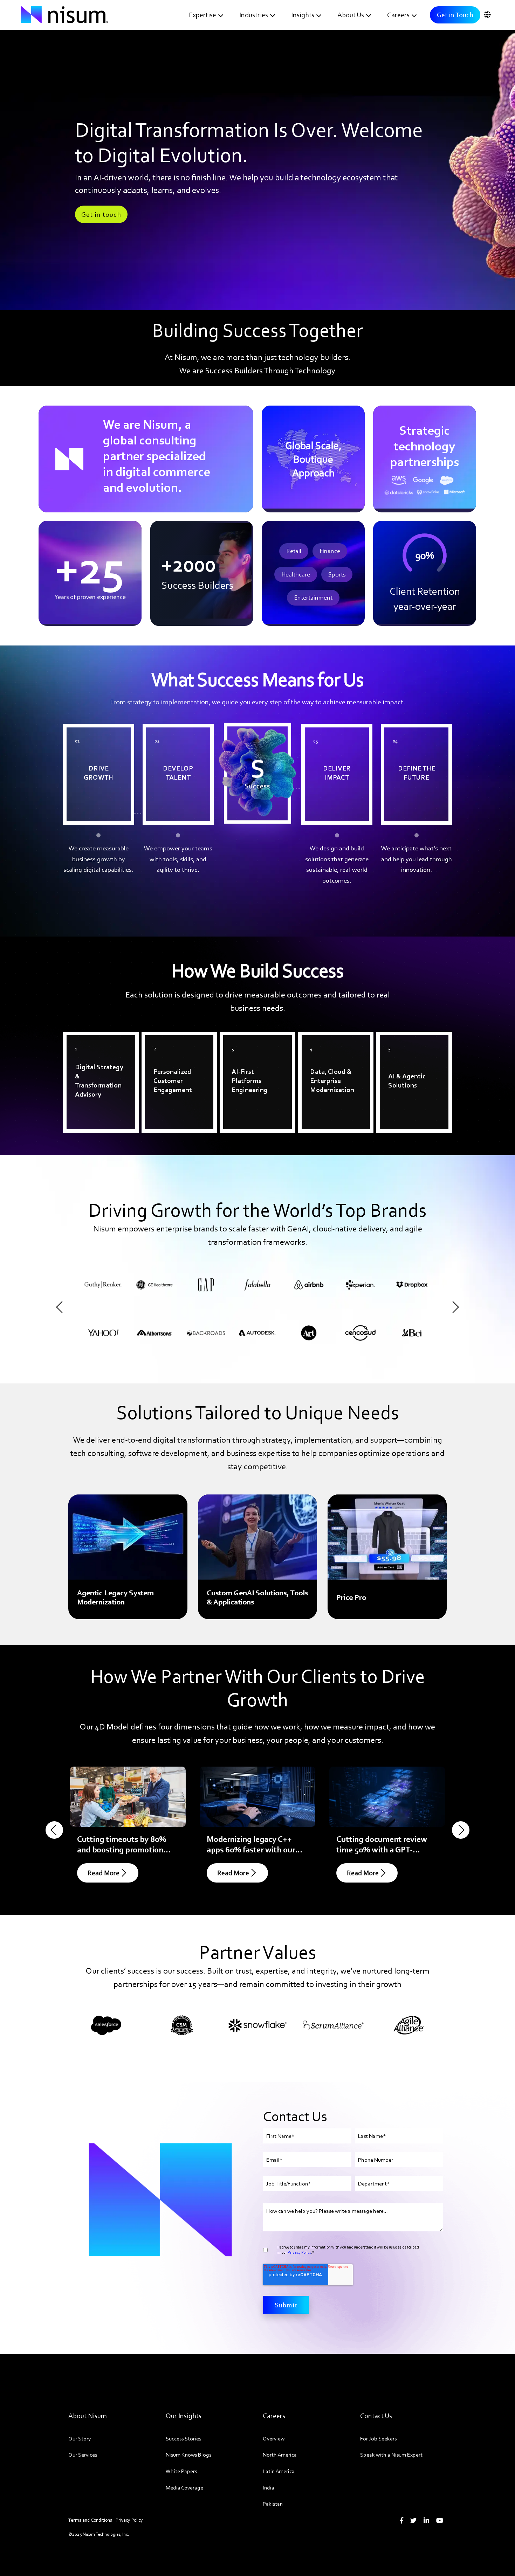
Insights (303, 15)
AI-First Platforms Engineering (249, 1045)
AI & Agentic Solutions (413, 1040)
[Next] (453, 1307)
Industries (254, 15)
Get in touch (101, 214)
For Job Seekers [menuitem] (378, 2439)
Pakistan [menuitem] (273, 2504)
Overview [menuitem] (274, 2439)
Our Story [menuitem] (80, 2439)
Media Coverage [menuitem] (184, 2488)
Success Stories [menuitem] (183, 2439)
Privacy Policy (299, 2252)
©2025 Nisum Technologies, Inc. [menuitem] (99, 2534)
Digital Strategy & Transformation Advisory (93, 1050)
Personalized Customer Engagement (179, 1045)
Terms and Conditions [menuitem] (90, 2520)
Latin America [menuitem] (279, 2471)
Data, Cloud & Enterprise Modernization (323, 1050)
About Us (351, 15)
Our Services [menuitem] (83, 2455)
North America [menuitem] (280, 2455)
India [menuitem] (269, 2488)
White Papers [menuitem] (181, 2471)
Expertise (202, 15)
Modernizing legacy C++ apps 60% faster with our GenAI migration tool (251, 1849)
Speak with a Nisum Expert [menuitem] (391, 2455)
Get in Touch (455, 15)
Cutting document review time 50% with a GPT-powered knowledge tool (382, 1849)
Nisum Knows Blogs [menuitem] (188, 2455)
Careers (398, 15)
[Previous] (62, 1307)
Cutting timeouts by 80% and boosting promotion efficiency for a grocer (122, 1849)
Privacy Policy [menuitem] (129, 2520)
